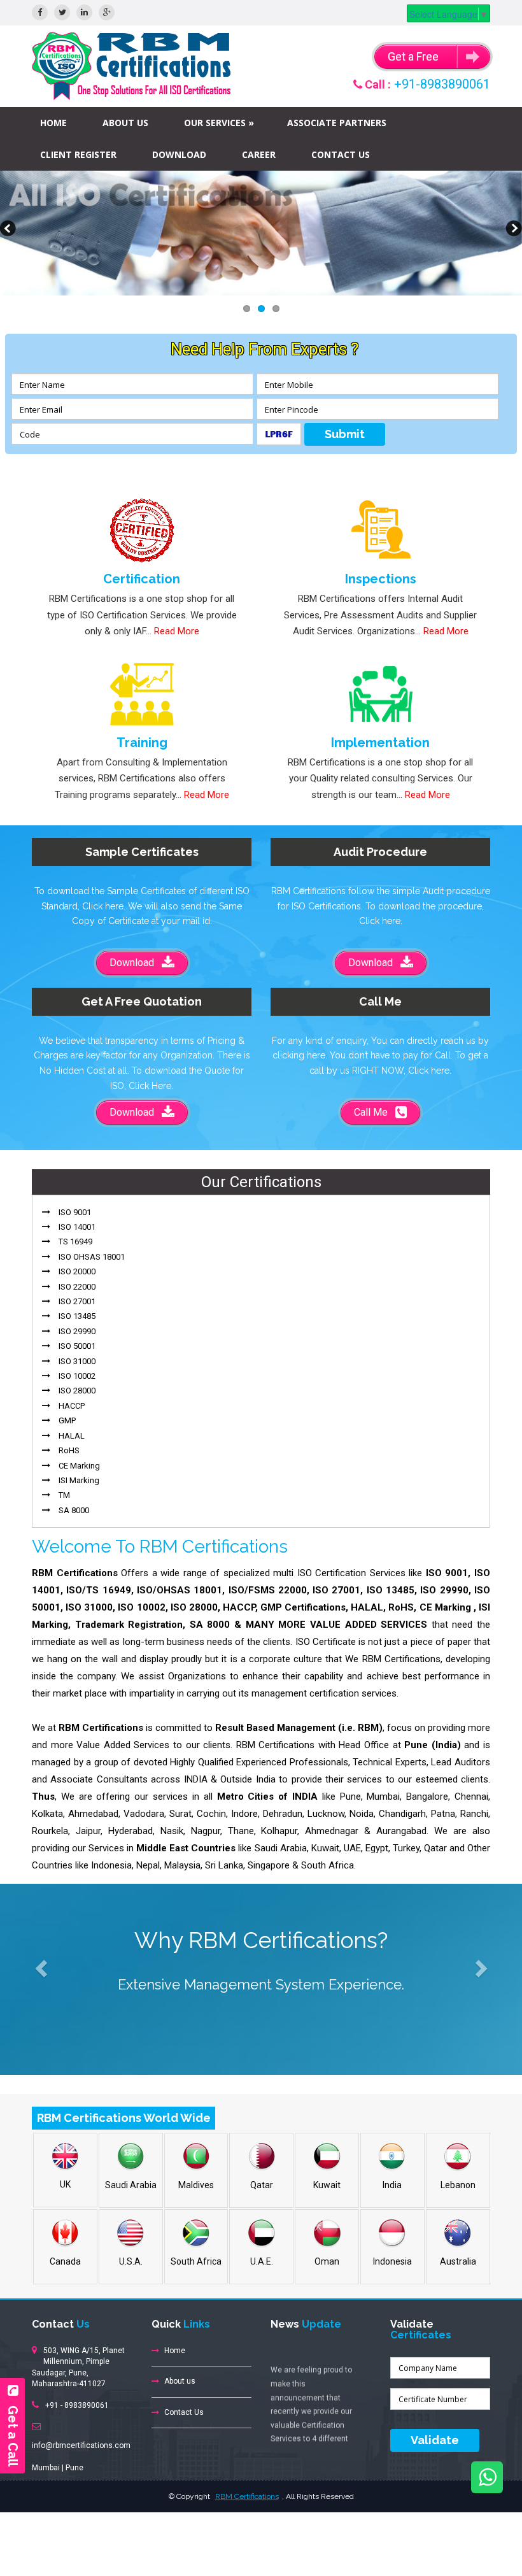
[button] (39, 1965)
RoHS (69, 1450)
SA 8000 (74, 1510)
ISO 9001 (75, 1212)
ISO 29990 (77, 1331)
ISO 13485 (77, 1316)
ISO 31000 (77, 1361)
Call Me (375, 1112)
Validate (435, 2440)
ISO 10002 (77, 1376)
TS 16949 (75, 1242)
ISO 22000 (77, 1287)
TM (64, 1495)
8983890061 (87, 2405)
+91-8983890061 (442, 84)
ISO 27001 (77, 1301)
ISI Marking (79, 1480)
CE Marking (79, 1466)
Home (53, 123)
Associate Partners (337, 123)
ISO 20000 (77, 1271)
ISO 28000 (77, 1391)
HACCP (72, 1406)
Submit (345, 434)
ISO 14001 (77, 1227)
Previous (10, 230)
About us (125, 123)
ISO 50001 (77, 1346)
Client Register (78, 154)
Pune (74, 2468)
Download (179, 154)
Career (259, 154)
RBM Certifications (247, 2496)
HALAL (72, 1436)
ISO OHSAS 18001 (92, 1257)
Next (512, 230)
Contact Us (341, 154)
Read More (177, 631)
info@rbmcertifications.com (81, 2445)
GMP (67, 1420)
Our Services (215, 123)
